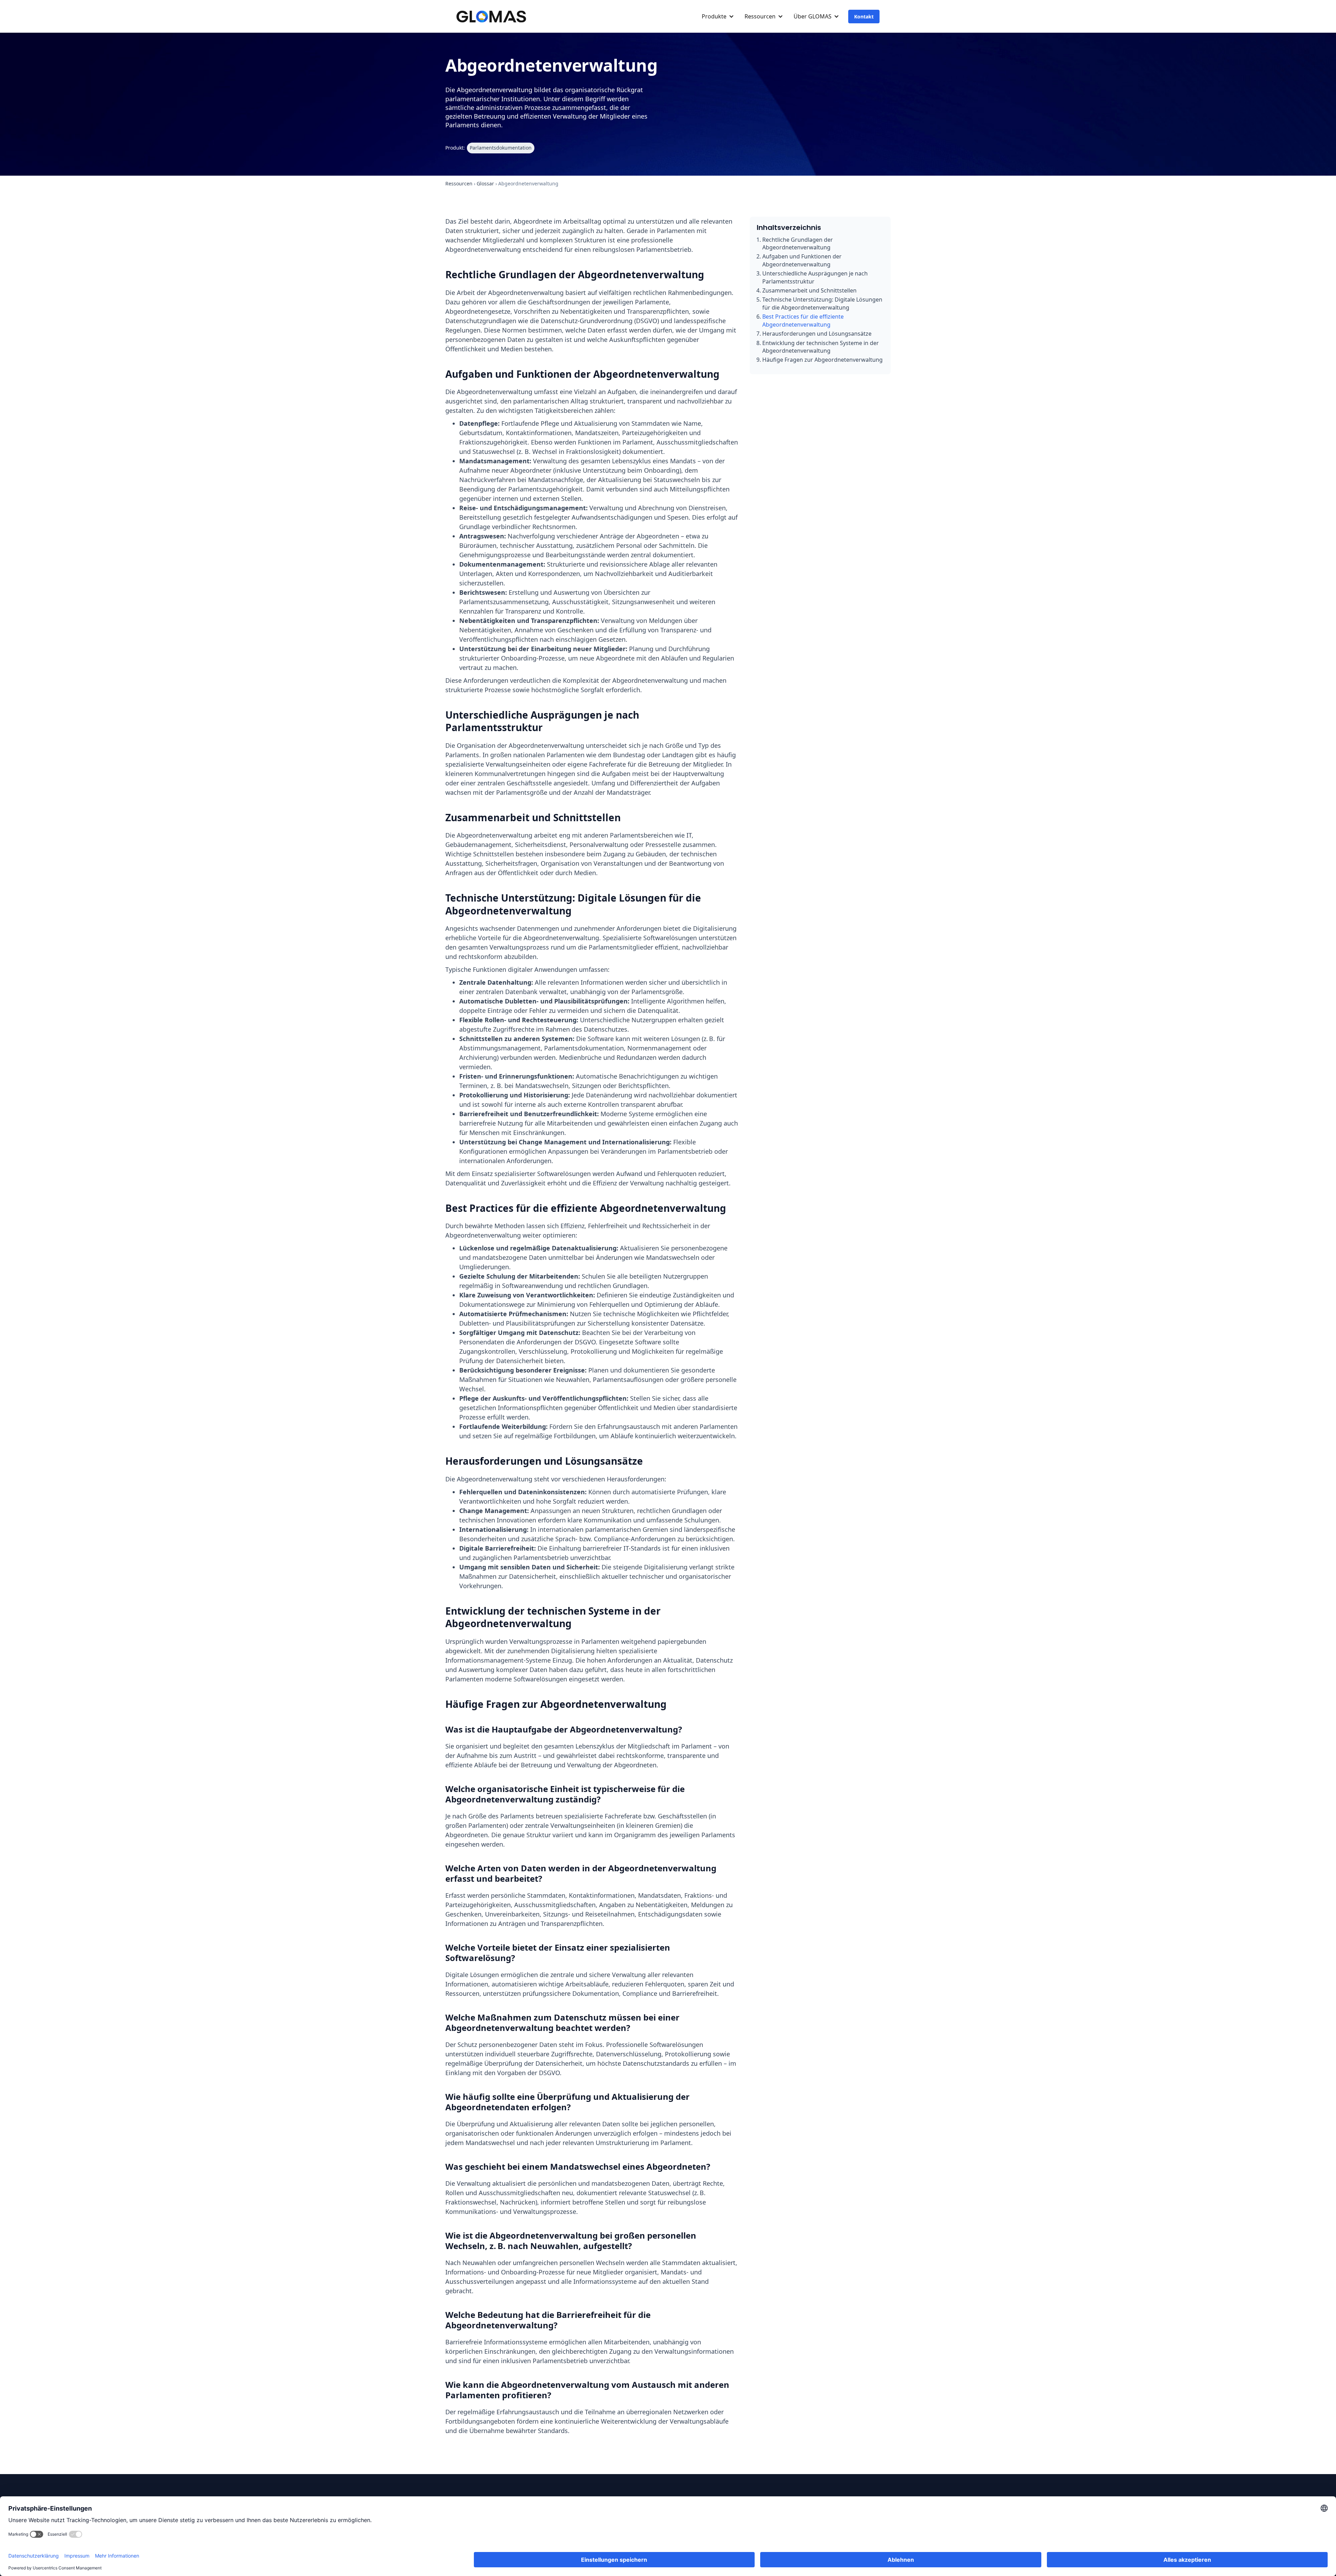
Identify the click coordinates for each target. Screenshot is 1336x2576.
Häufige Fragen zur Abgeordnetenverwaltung (822, 360)
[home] (491, 17)
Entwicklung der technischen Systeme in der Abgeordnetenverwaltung (821, 347)
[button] (716, 16)
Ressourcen (459, 183)
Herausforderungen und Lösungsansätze (817, 334)
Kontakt (864, 17)
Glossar (485, 183)
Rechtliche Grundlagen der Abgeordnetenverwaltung (798, 243)
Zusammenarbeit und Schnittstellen (809, 290)
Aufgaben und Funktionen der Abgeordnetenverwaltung (802, 260)
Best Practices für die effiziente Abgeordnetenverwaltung (803, 320)
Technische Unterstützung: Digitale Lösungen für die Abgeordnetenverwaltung (822, 303)
